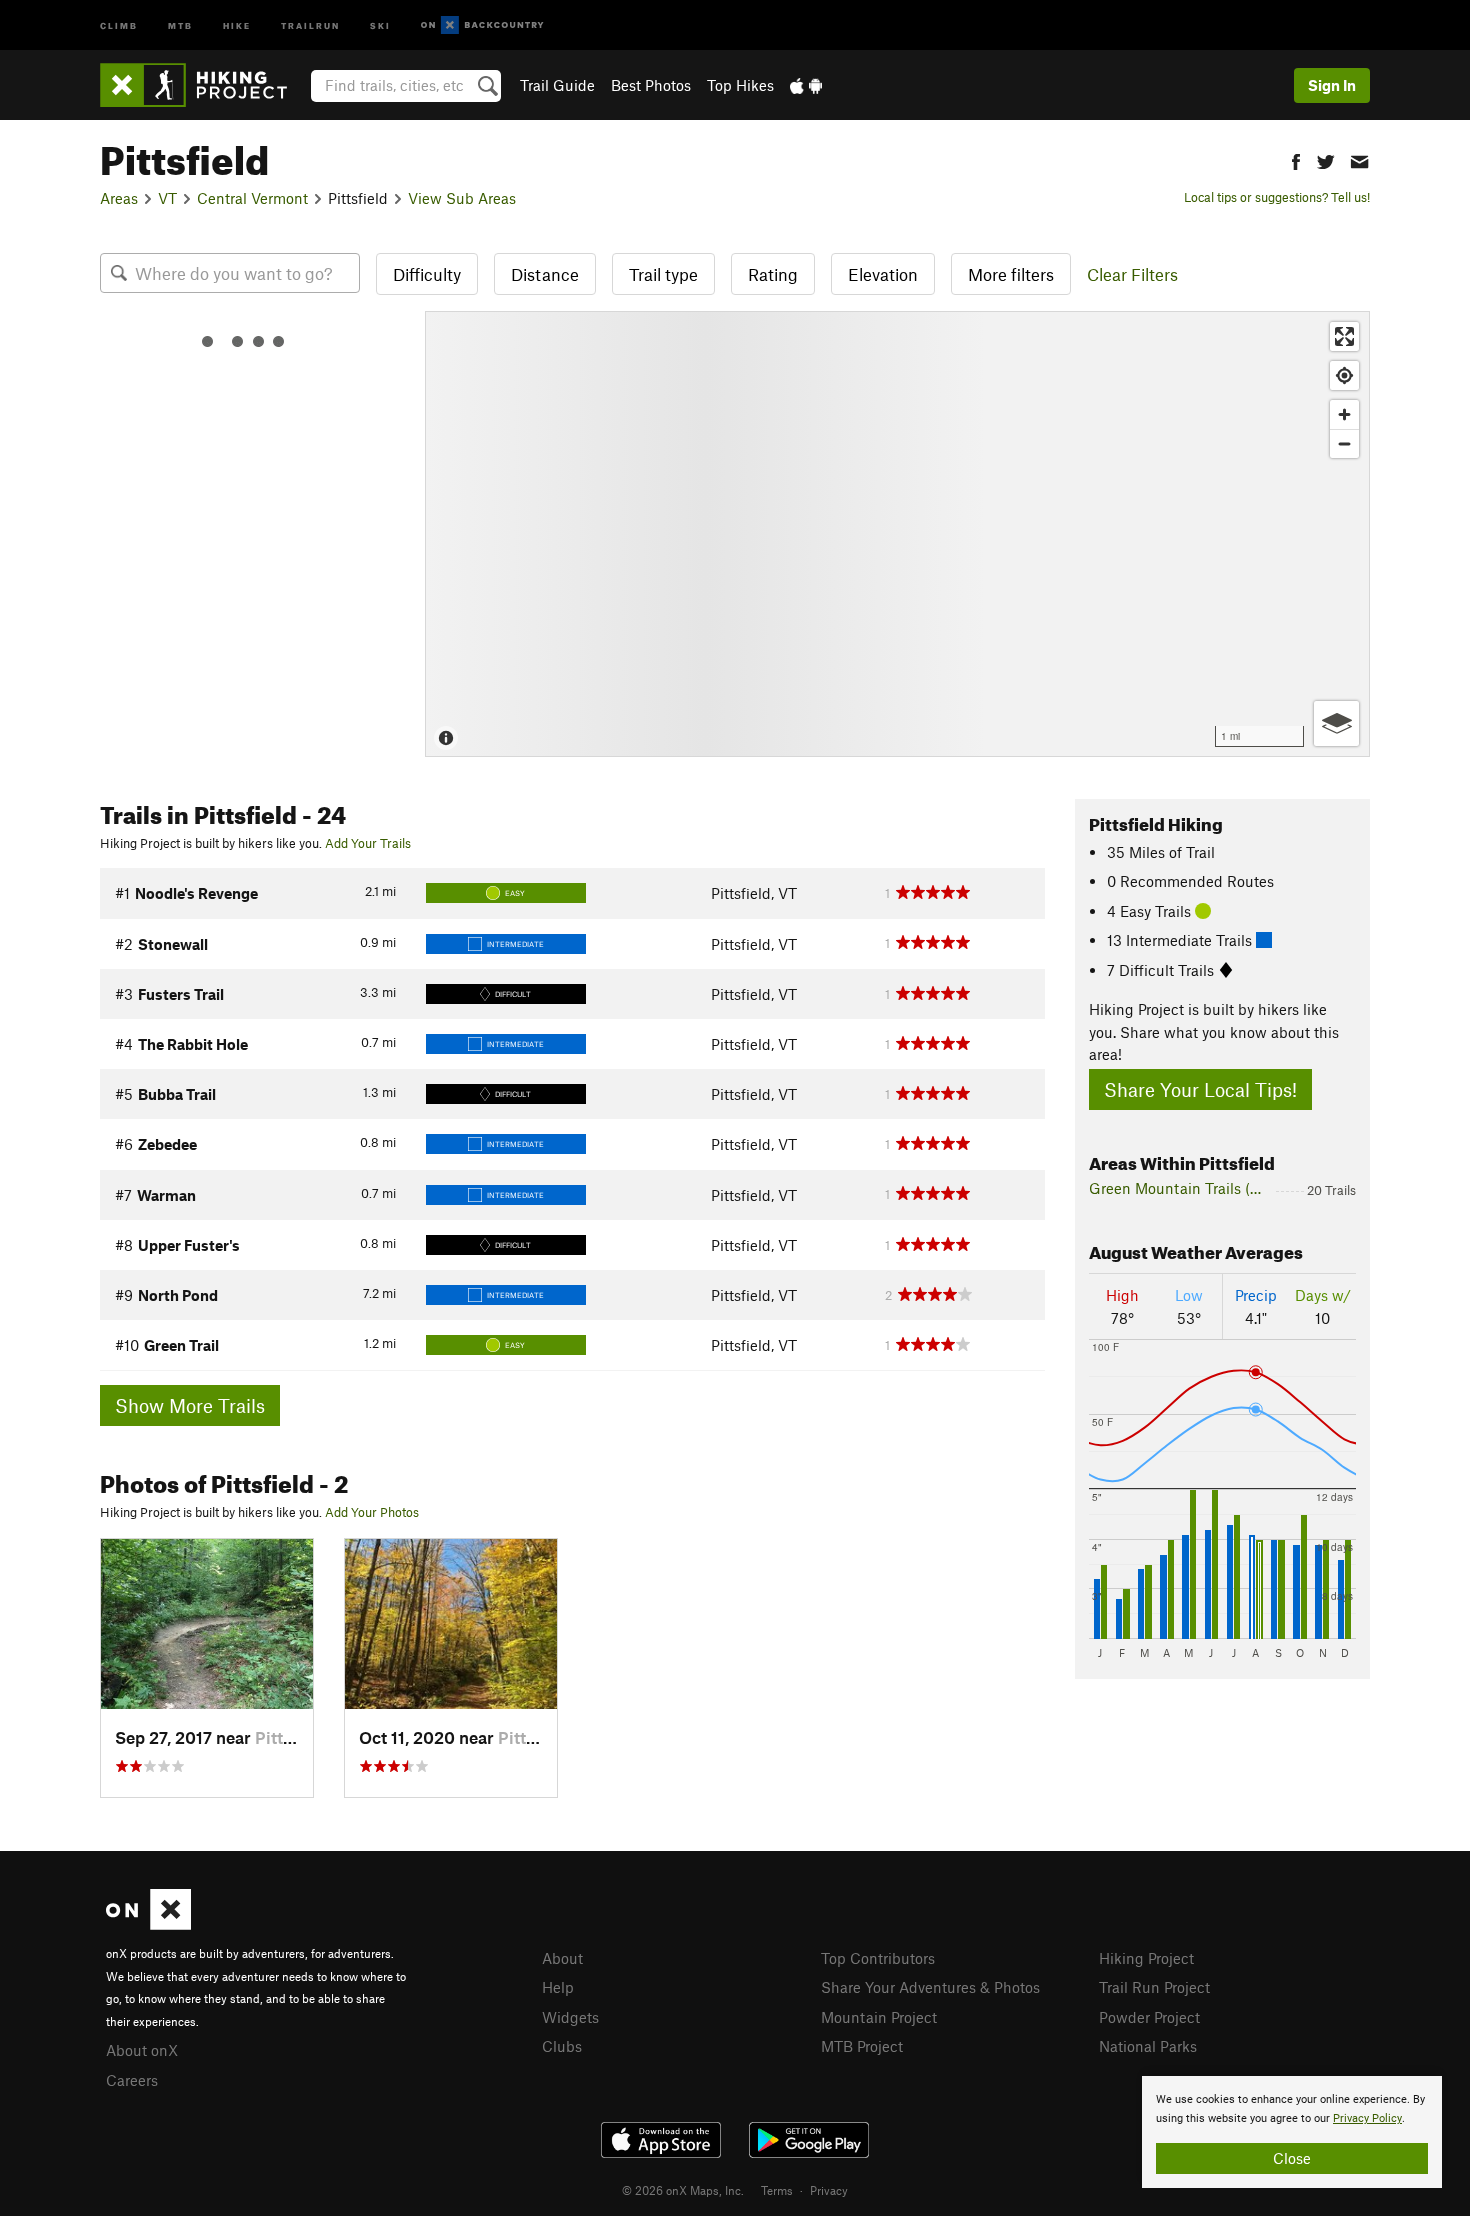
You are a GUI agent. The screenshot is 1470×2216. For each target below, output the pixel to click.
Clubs (562, 2046)
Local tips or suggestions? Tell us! (1277, 197)
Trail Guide (557, 85)
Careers (132, 2080)
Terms (777, 2190)
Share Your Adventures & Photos (930, 1987)
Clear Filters (1132, 274)
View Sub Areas (462, 198)
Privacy (829, 2190)
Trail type (663, 274)
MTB (180, 24)
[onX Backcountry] (482, 25)
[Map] (897, 534)
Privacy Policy (1367, 2118)
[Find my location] (1344, 375)
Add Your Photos (372, 1512)
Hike (237, 24)
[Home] (203, 85)
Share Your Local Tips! (1200, 1089)
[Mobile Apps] (806, 85)
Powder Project (1149, 2017)
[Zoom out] (1344, 443)
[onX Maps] (148, 1924)
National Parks (1148, 2046)
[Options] (1336, 723)
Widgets (570, 2017)
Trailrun (310, 24)
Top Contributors (878, 1958)
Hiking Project (1146, 1958)
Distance (545, 274)
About (562, 1958)
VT (167, 198)
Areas (119, 198)
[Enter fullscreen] (1344, 336)
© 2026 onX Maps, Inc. (683, 2190)
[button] (1296, 159)
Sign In (1332, 85)
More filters (1011, 274)
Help (558, 1987)
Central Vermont (252, 198)
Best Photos (651, 85)
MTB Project (862, 2046)
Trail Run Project (1154, 1987)
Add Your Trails (368, 843)
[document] (1292, 2132)
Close (1292, 2158)
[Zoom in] (1344, 414)
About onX (142, 2050)
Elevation (883, 274)
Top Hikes (740, 85)
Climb (119, 24)
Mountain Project (879, 2017)
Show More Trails (190, 1405)
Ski (380, 24)
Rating (773, 274)
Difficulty (427, 274)
